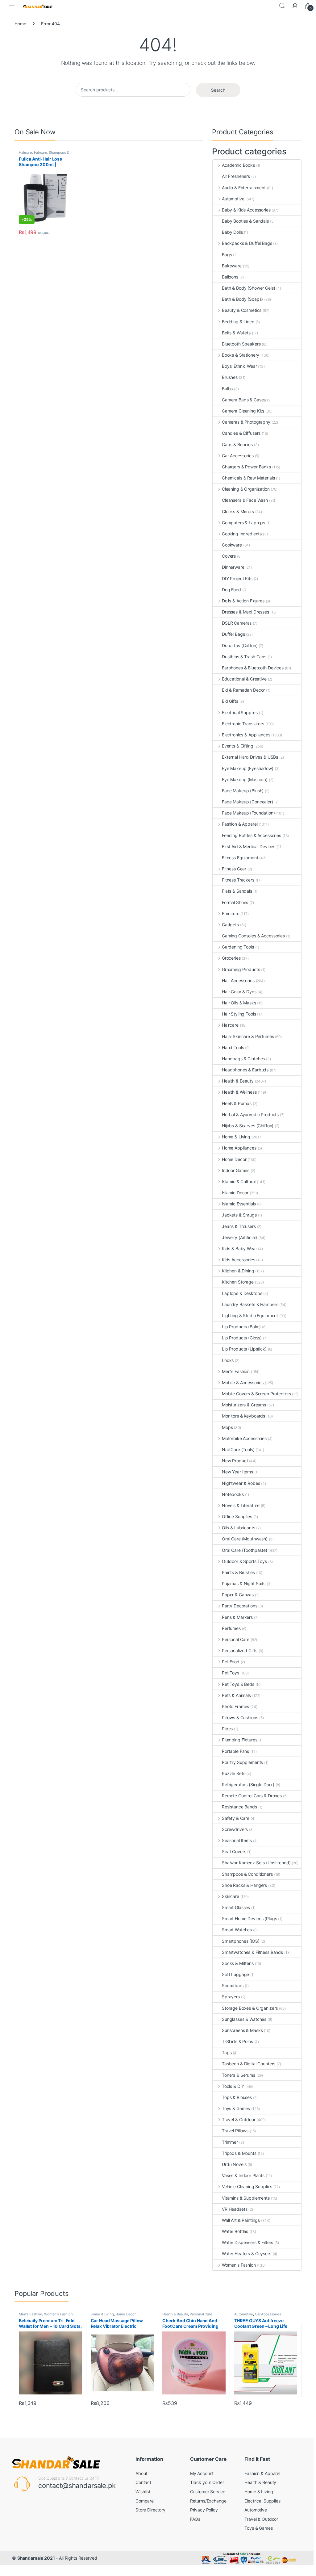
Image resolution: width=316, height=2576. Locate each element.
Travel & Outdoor (239, 2119)
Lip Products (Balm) (241, 1327)
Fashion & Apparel (240, 824)
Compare (145, 2501)
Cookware (232, 545)
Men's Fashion (236, 1371)
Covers (229, 556)
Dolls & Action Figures (243, 601)
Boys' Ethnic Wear (239, 366)
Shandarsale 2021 (36, 2558)
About (141, 2473)
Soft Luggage (235, 1974)
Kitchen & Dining (238, 1271)
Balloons (230, 277)
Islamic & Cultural (239, 1181)
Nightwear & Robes (241, 1483)
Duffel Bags (233, 634)
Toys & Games (236, 2108)
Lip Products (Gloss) (242, 1338)
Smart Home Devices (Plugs (249, 1918)
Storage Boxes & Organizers (250, 2008)
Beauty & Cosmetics (242, 310)
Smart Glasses (236, 1907)
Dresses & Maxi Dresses (245, 612)
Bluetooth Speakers (241, 344)
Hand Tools (233, 1047)
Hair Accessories (238, 980)
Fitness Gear (234, 869)
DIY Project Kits (237, 578)
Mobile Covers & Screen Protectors (256, 1394)
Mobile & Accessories (243, 1382)
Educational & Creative (244, 679)
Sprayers (231, 1997)
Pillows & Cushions (240, 1717)
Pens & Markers (237, 1617)
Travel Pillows (235, 2131)
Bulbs (227, 389)
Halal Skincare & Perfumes (248, 1036)
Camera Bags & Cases (244, 400)
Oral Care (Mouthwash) (245, 1539)
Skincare (231, 1896)
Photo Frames (235, 1706)
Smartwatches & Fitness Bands (252, 1952)
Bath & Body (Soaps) (242, 299)
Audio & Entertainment (244, 188)
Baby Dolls (232, 232)
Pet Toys (231, 1673)
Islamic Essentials (239, 1204)
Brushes (230, 377)
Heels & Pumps (237, 1103)
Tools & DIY (233, 2086)
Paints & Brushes (238, 1572)
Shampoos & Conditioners (247, 1874)
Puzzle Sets (233, 1773)
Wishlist (143, 2492)
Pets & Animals (236, 1695)
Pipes (227, 1729)
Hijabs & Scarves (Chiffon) (248, 1126)
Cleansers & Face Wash (245, 500)
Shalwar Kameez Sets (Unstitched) (256, 1863)
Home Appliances (239, 1148)
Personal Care (236, 1639)
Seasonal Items (237, 1840)
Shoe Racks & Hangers (244, 1885)
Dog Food (231, 590)
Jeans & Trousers (239, 1226)
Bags (227, 255)
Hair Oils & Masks (239, 1003)
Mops (227, 1427)
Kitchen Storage (238, 1282)
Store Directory (150, 2510)
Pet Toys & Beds (238, 1684)
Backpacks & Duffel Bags (247, 243)
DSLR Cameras (237, 623)
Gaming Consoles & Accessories (253, 936)
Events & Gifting (238, 746)
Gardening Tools (238, 947)
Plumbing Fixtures (239, 1740)
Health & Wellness (239, 1092)
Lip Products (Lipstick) (244, 1349)
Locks (228, 1360)
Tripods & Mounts (239, 2153)
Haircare (25, 153)
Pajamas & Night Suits (244, 1583)
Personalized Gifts (240, 1650)
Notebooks (233, 1494)
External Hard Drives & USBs (250, 757)
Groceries (231, 958)
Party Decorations (239, 1606)
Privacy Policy (204, 2510)
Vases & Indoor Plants (243, 2175)
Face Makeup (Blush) (243, 791)
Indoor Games (236, 1170)
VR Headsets (235, 2209)
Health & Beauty (238, 1081)
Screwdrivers (235, 1829)
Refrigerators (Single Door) (248, 1784)
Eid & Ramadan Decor (243, 690)
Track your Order (207, 2482)
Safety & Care (236, 1818)
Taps (227, 2052)
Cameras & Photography (246, 422)
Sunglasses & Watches (244, 2019)
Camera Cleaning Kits (243, 411)
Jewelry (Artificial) (239, 1237)
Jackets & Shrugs (239, 1215)
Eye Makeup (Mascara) (245, 779)
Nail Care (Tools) (238, 1449)
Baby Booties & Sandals (245, 221)
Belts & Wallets (236, 333)
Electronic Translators (243, 724)
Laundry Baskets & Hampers (250, 1304)
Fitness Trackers (238, 880)
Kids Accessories (239, 1260)
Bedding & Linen (238, 322)
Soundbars (233, 1985)
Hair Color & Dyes (239, 992)
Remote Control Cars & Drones (252, 1796)
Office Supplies (237, 1516)
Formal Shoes (235, 902)
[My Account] (295, 6)
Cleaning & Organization (246, 489)
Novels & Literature (241, 1505)
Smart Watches (237, 1930)
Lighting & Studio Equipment (250, 1315)
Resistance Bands (239, 1807)
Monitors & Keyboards (243, 1416)
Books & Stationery (241, 355)
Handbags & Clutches (243, 1059)
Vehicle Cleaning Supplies (247, 2186)
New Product (235, 1461)
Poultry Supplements (242, 1762)
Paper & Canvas (238, 1595)
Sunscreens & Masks (242, 2030)
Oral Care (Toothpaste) (245, 1550)
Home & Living (236, 1137)
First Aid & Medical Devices (249, 846)
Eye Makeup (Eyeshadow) (248, 768)
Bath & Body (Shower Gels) (249, 288)
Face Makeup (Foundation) (248, 813)
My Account (202, 2473)
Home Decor (234, 1159)
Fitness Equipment (240, 858)
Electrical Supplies (240, 712)
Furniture (231, 913)
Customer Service (208, 2492)
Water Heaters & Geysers (247, 2253)
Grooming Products (241, 969)
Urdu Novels (234, 2164)
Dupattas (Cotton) (240, 645)
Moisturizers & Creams (244, 1405)
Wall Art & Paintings (241, 2220)
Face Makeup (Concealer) (247, 802)
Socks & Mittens (238, 1963)
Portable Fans (235, 1751)
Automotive (233, 199)
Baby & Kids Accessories (246, 210)
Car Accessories (238, 456)
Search (282, 6)
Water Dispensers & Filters (247, 2242)
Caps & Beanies (237, 444)
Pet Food (231, 1662)
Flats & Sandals (237, 891)
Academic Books (238, 165)
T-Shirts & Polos (237, 2041)
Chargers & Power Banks (246, 467)
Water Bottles (235, 2231)
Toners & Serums (239, 2075)
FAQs (195, 2519)
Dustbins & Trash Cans (244, 657)
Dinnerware (233, 567)
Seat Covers (234, 1851)
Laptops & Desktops (242, 1293)
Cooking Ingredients (242, 534)
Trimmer (230, 2142)
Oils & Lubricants (238, 1528)
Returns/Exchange (208, 2501)
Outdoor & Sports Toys (244, 1561)
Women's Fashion (239, 2265)
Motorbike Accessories (244, 1438)
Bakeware (232, 266)
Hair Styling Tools (239, 1014)
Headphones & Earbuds (245, 1070)
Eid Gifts (230, 701)
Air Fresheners (236, 176)
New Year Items (237, 1472)
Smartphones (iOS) (241, 1941)
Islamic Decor (235, 1193)
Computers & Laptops (243, 523)
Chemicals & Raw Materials (248, 478)
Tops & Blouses (237, 2097)
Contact (143, 2482)
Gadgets (230, 925)
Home (20, 24)
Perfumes (231, 1628)
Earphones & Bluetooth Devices (253, 668)
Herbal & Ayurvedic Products (250, 1114)
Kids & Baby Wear (239, 1248)
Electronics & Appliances (246, 735)
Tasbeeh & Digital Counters (249, 2064)
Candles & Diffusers (241, 433)
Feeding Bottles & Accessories (252, 835)
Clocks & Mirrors (238, 511)
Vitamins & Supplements (246, 2198)
